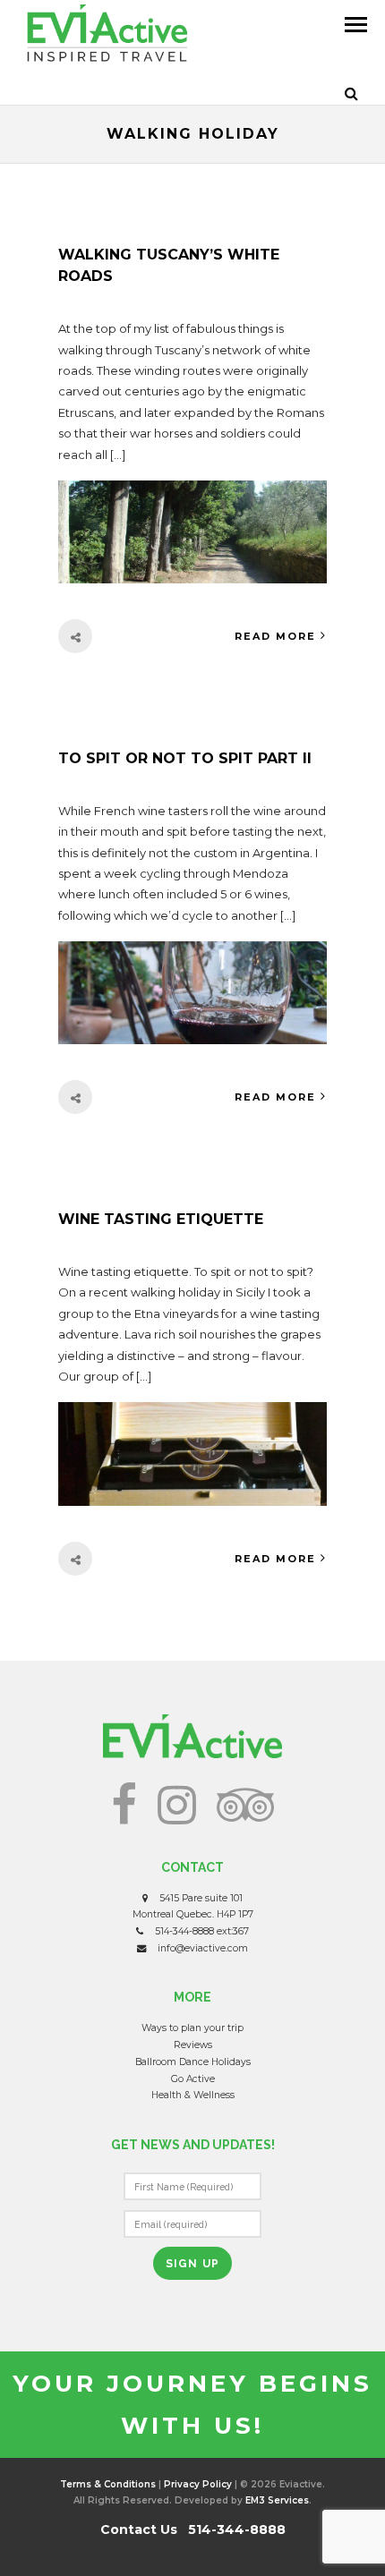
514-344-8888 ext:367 (202, 1931)
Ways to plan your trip (192, 2028)
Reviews (193, 2045)
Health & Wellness (193, 2095)
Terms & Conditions (108, 2484)
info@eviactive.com (203, 1948)
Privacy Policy (198, 2484)
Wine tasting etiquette (161, 1219)
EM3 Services (277, 2500)
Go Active (193, 2079)
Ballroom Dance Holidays (193, 2062)
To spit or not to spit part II (185, 758)
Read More (275, 636)
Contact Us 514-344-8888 (193, 2529)
